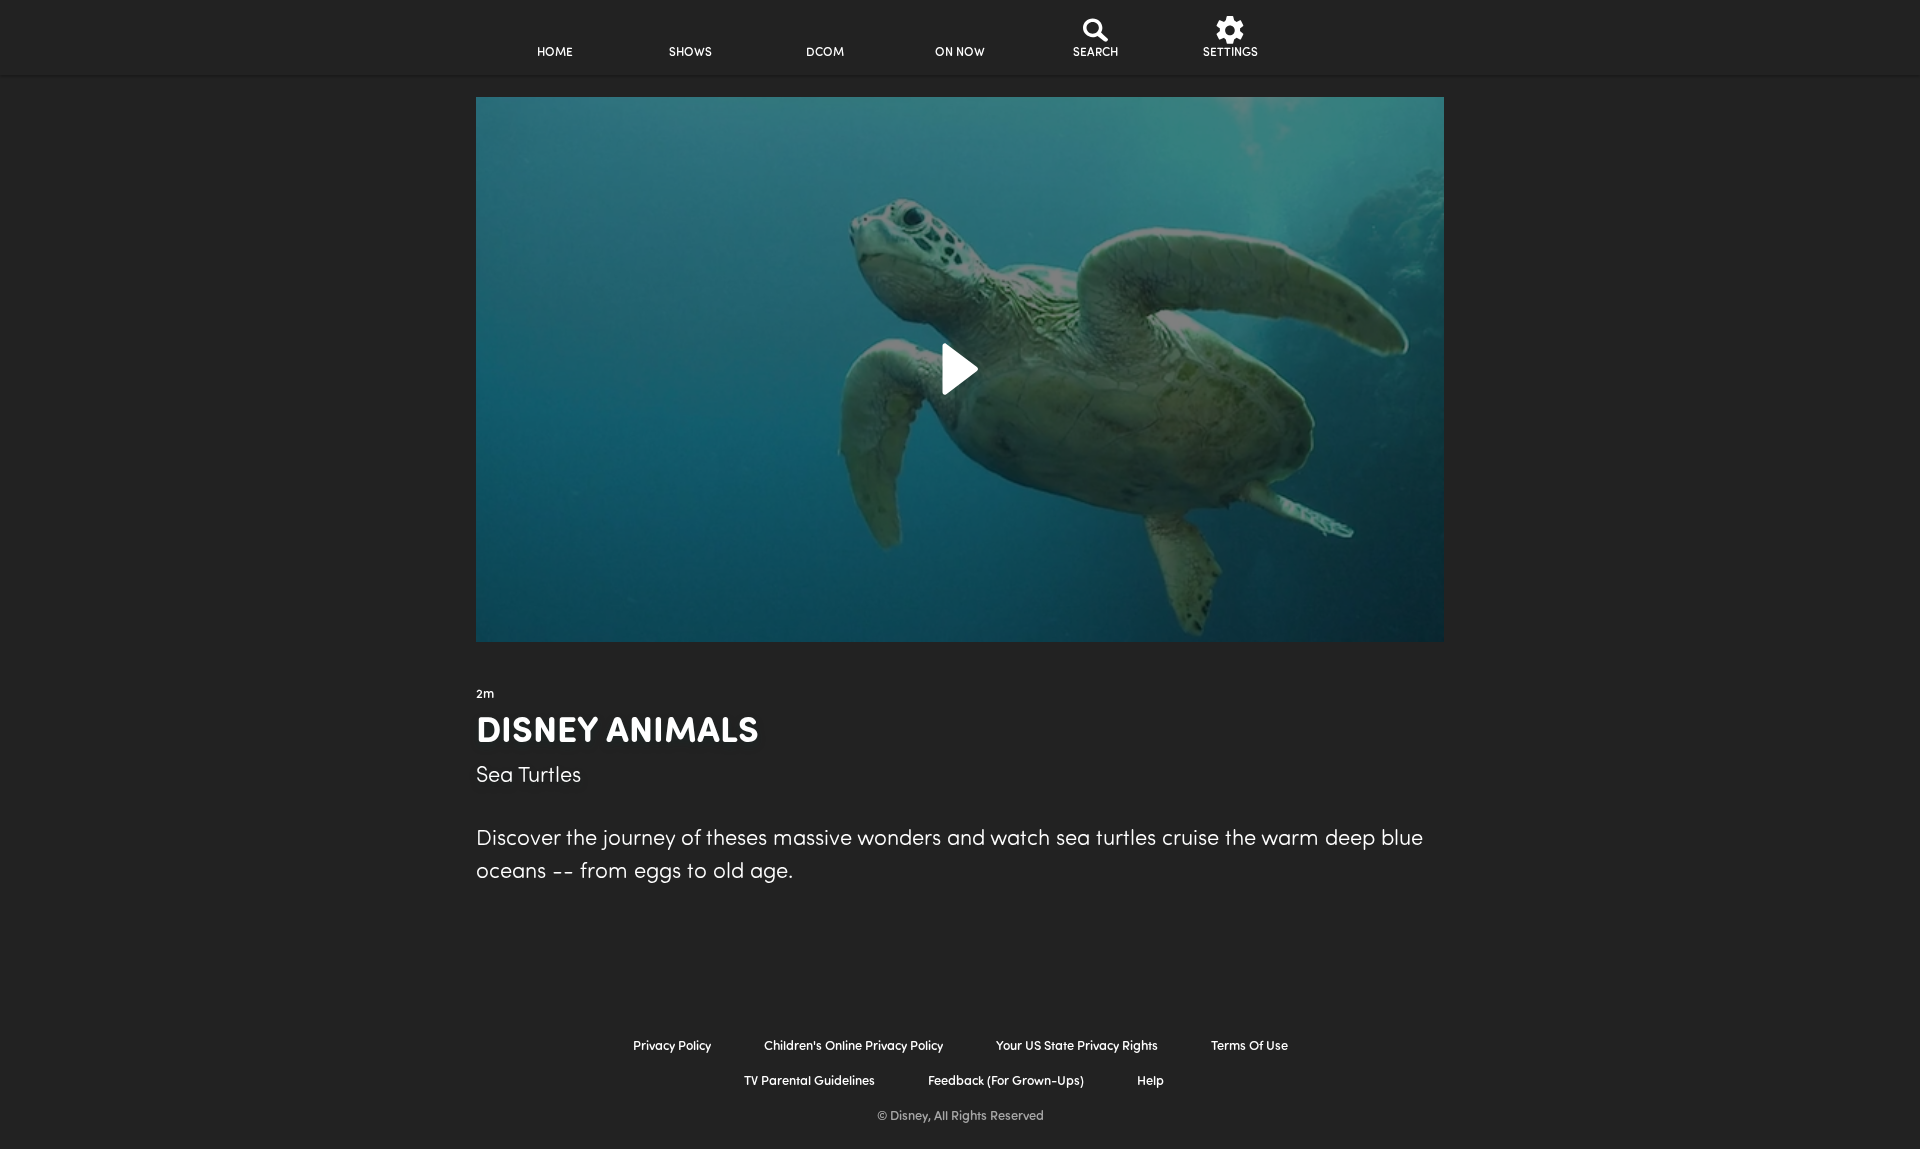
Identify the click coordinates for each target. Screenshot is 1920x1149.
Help (1150, 1081)
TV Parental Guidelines (809, 1081)
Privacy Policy (672, 1046)
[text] (485, 695)
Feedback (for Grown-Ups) (1006, 1081)
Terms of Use (1249, 1046)
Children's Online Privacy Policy (853, 1046)
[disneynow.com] (308, 34)
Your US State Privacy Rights (1077, 1046)
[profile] (1365, 37)
